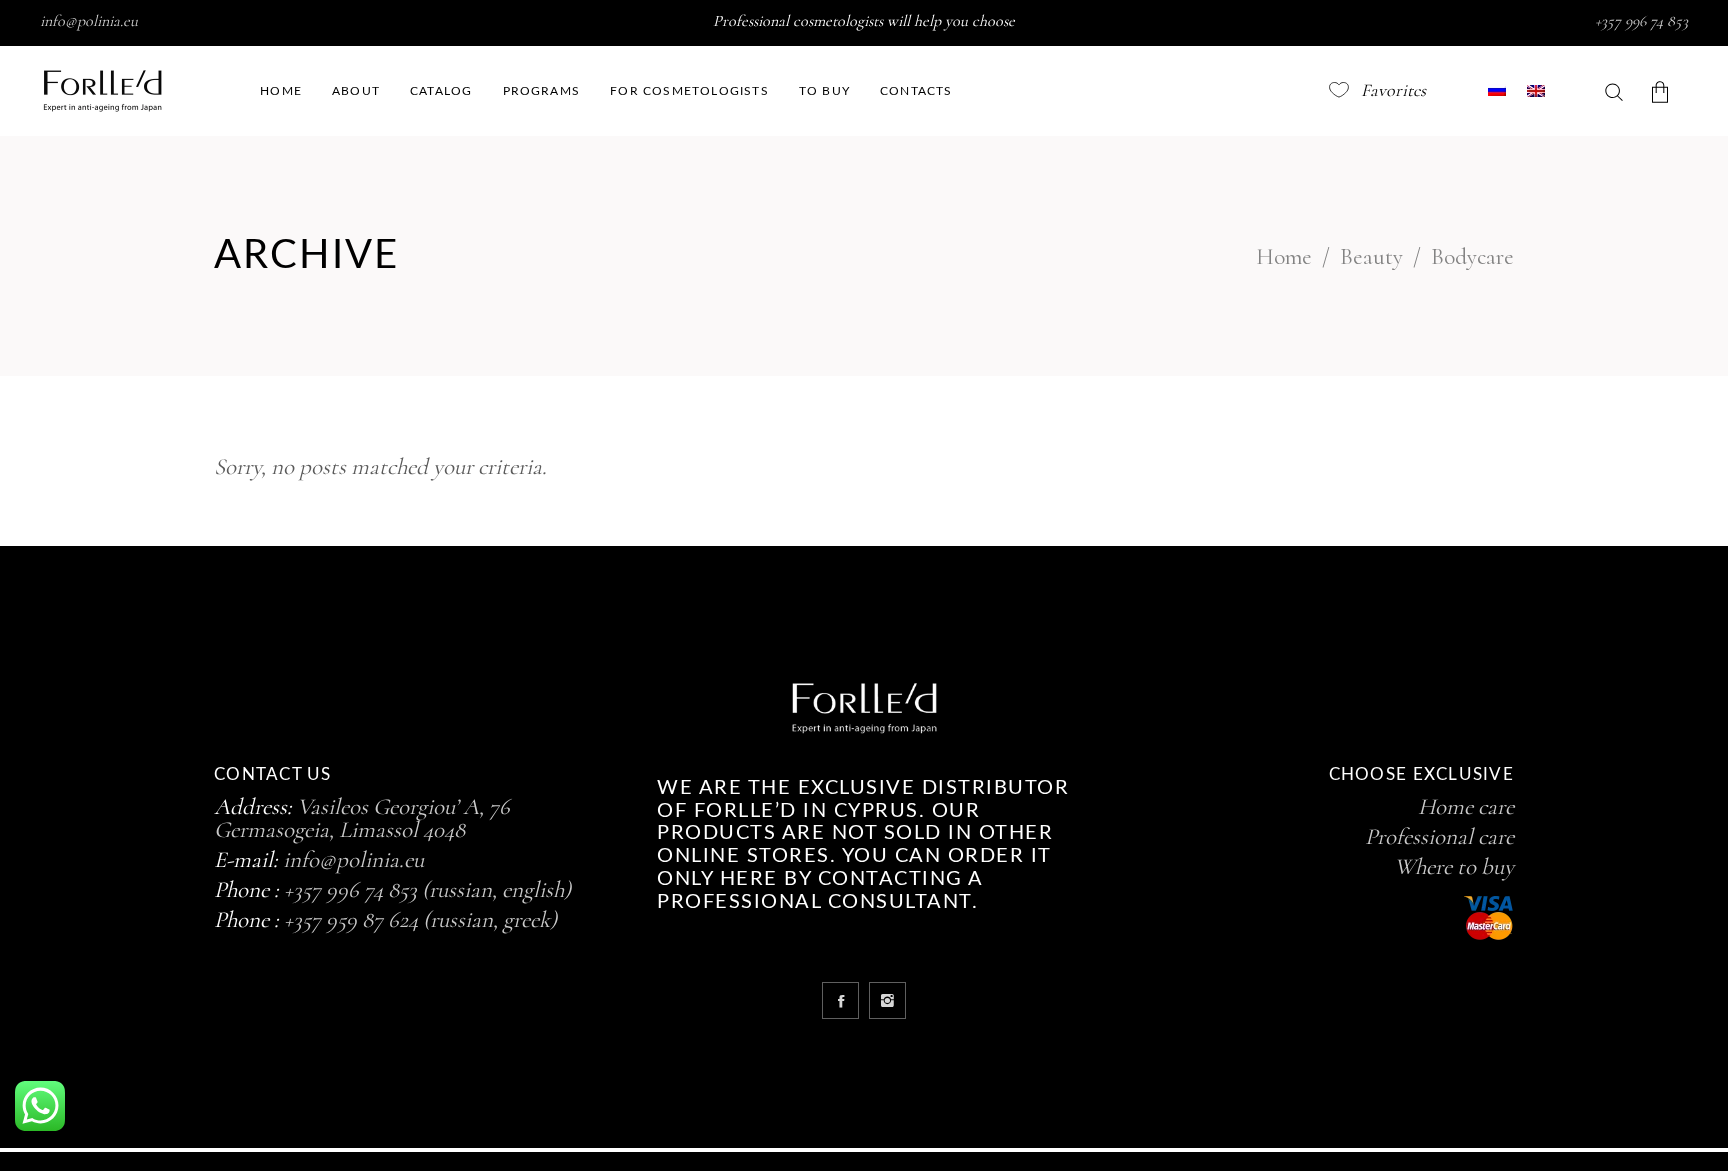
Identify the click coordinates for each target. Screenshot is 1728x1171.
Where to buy (1454, 867)
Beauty (1371, 257)
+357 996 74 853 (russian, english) (427, 890)
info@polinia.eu (89, 21)
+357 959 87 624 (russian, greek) (420, 920)
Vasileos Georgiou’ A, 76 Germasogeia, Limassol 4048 (362, 818)
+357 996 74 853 (1641, 21)
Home (1284, 257)
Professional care (1439, 837)
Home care (1466, 807)
